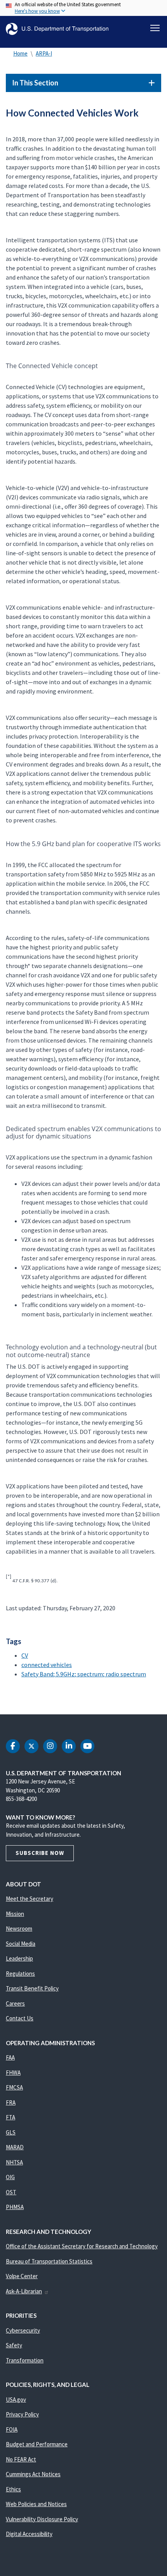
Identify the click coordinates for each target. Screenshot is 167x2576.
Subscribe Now (40, 1853)
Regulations (20, 1974)
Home (20, 53)
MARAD (15, 2147)
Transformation (25, 2360)
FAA (10, 2057)
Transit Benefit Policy (32, 1988)
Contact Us (20, 2018)
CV (25, 1655)
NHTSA (14, 2162)
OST (11, 2192)
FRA (11, 2102)
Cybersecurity (23, 2330)
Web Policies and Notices (36, 2504)
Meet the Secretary (30, 1899)
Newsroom (19, 1929)
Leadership (19, 1958)
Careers (15, 2003)
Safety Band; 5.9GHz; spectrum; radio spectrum (84, 1674)
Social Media (21, 1944)
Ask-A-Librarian (24, 2291)
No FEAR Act (21, 2459)
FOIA (12, 2429)
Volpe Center (22, 2276)
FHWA (13, 2073)
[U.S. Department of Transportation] (57, 29)
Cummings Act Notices (33, 2474)
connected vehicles (47, 1665)
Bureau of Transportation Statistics (49, 2261)
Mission (15, 1914)
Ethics (13, 2489)
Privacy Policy (22, 2414)
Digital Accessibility (29, 2534)
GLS (11, 2132)
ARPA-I (44, 53)
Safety (14, 2345)
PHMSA (15, 2207)
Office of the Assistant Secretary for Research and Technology (82, 2246)
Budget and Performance (37, 2444)
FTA (10, 2117)
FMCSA (14, 2087)
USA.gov (16, 2400)
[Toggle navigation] (155, 28)
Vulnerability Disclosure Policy (42, 2519)
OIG (10, 2177)
